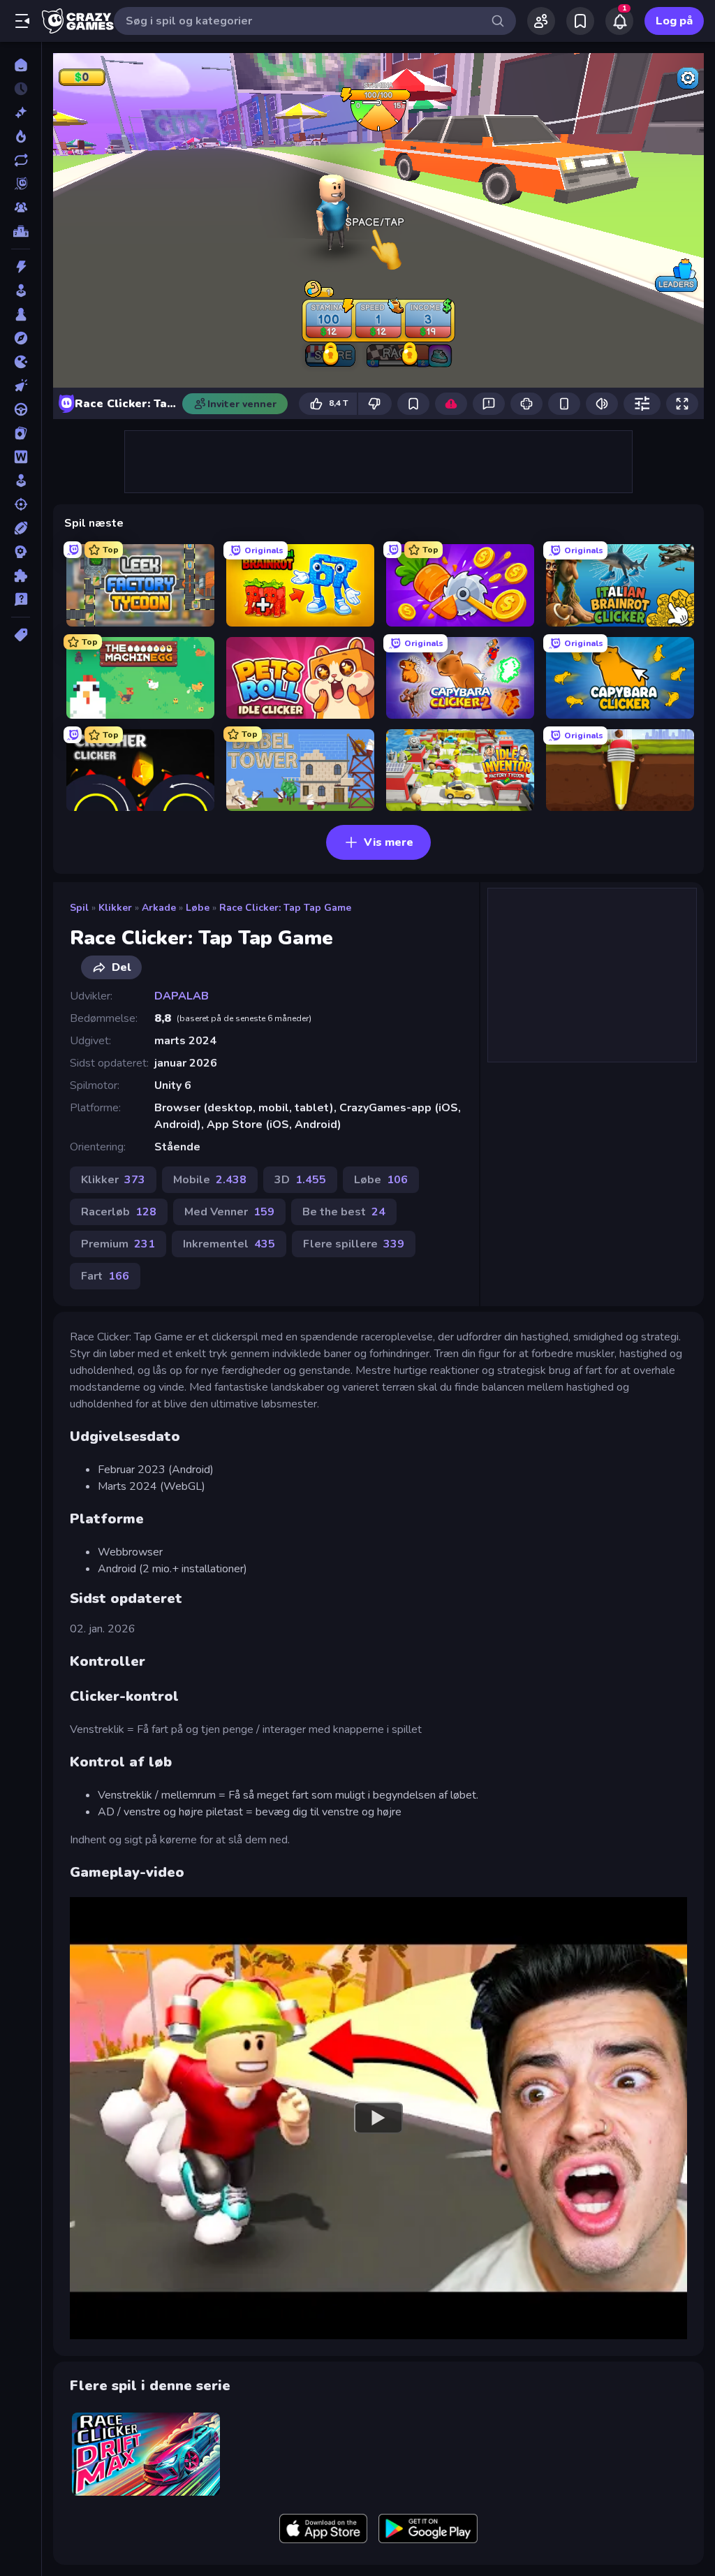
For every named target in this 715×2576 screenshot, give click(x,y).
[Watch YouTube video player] (378, 2118)
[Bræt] (21, 314)
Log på (674, 21)
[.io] (21, 362)
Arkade (159, 908)
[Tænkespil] (21, 576)
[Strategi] (21, 552)
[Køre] (21, 409)
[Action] (21, 267)
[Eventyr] (21, 338)
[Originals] (21, 184)
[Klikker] (21, 386)
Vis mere (389, 842)
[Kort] (21, 433)
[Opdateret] (21, 160)
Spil (79, 908)
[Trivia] (21, 599)
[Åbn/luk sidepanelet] (22, 21)
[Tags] (21, 635)
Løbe (198, 908)
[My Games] (580, 21)
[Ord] (21, 457)
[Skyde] (21, 504)
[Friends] (541, 21)
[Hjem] (21, 65)
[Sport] (21, 528)
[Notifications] (619, 21)
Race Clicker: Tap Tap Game (285, 908)
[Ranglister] (21, 231)
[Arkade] (21, 291)
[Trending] (21, 136)
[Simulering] (21, 481)
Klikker (115, 908)
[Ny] (21, 112)
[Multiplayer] (21, 207)
